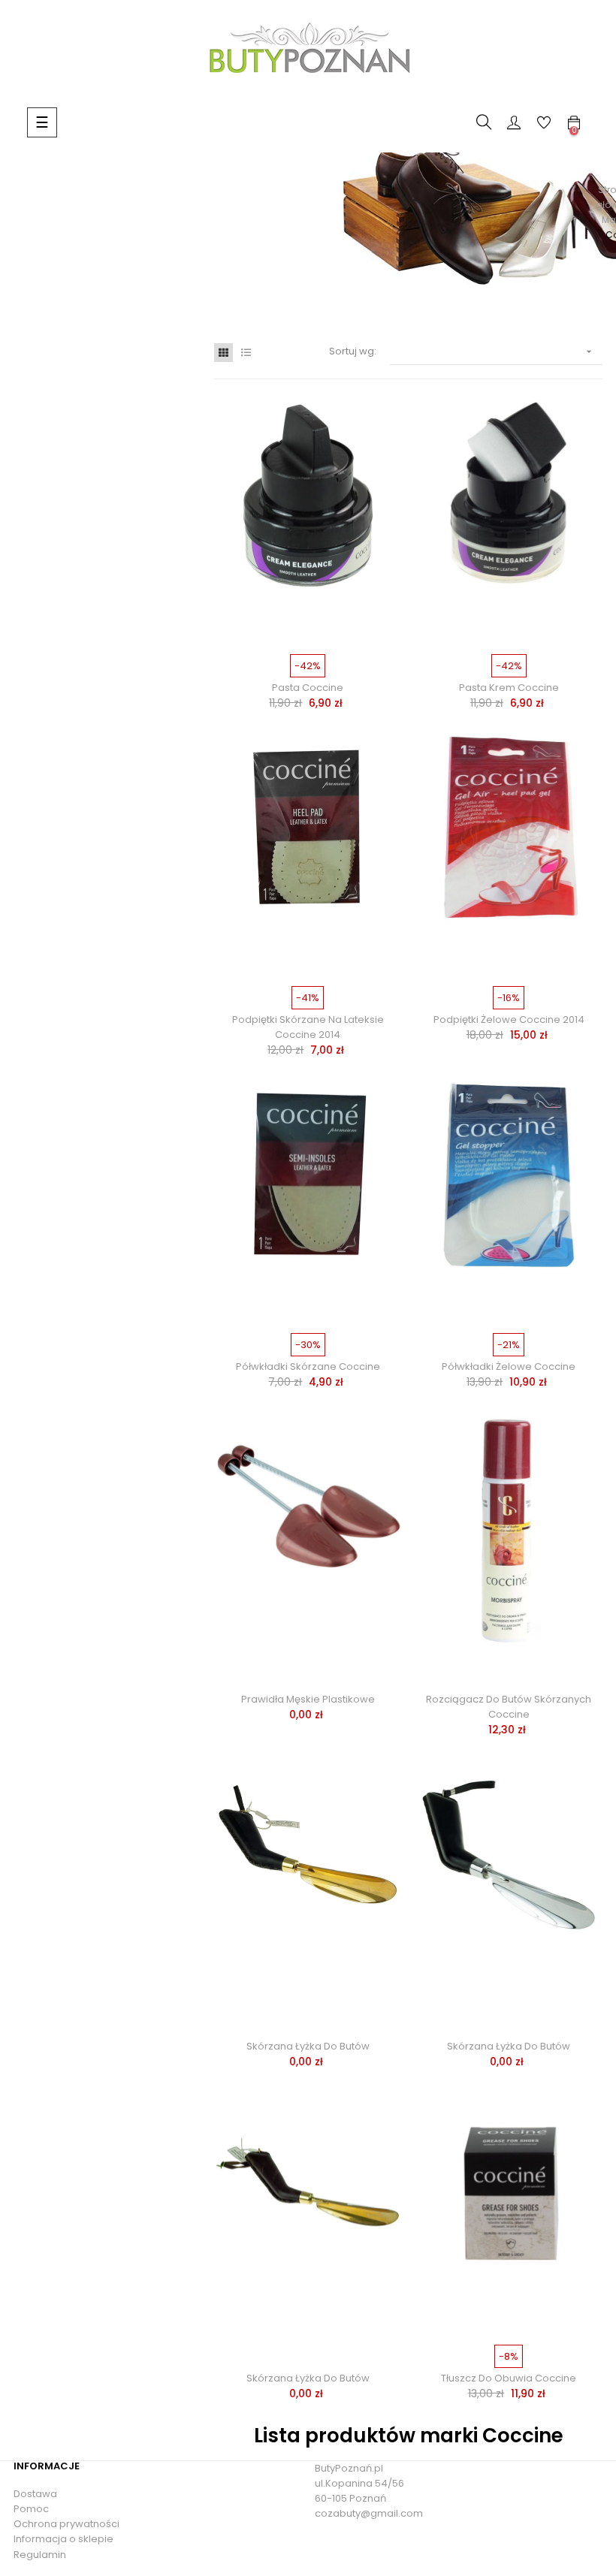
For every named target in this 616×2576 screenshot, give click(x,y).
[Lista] (246, 353)
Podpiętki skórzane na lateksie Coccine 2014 (308, 1027)
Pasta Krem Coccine (509, 688)
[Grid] (223, 353)
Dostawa (35, 2494)
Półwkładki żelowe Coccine (509, 1366)
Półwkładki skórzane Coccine (308, 1366)
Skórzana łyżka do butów (308, 2046)
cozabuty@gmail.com (369, 2513)
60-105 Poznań (350, 2498)
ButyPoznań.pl (349, 2468)
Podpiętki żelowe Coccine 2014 (509, 1020)
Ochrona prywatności (66, 2524)
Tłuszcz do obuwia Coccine (509, 2378)
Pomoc (31, 2509)
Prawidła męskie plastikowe (308, 1699)
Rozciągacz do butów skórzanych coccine (509, 1707)
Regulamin (40, 2555)
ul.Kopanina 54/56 (359, 2483)
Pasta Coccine (308, 688)
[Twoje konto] (514, 122)
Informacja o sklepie (63, 2539)
